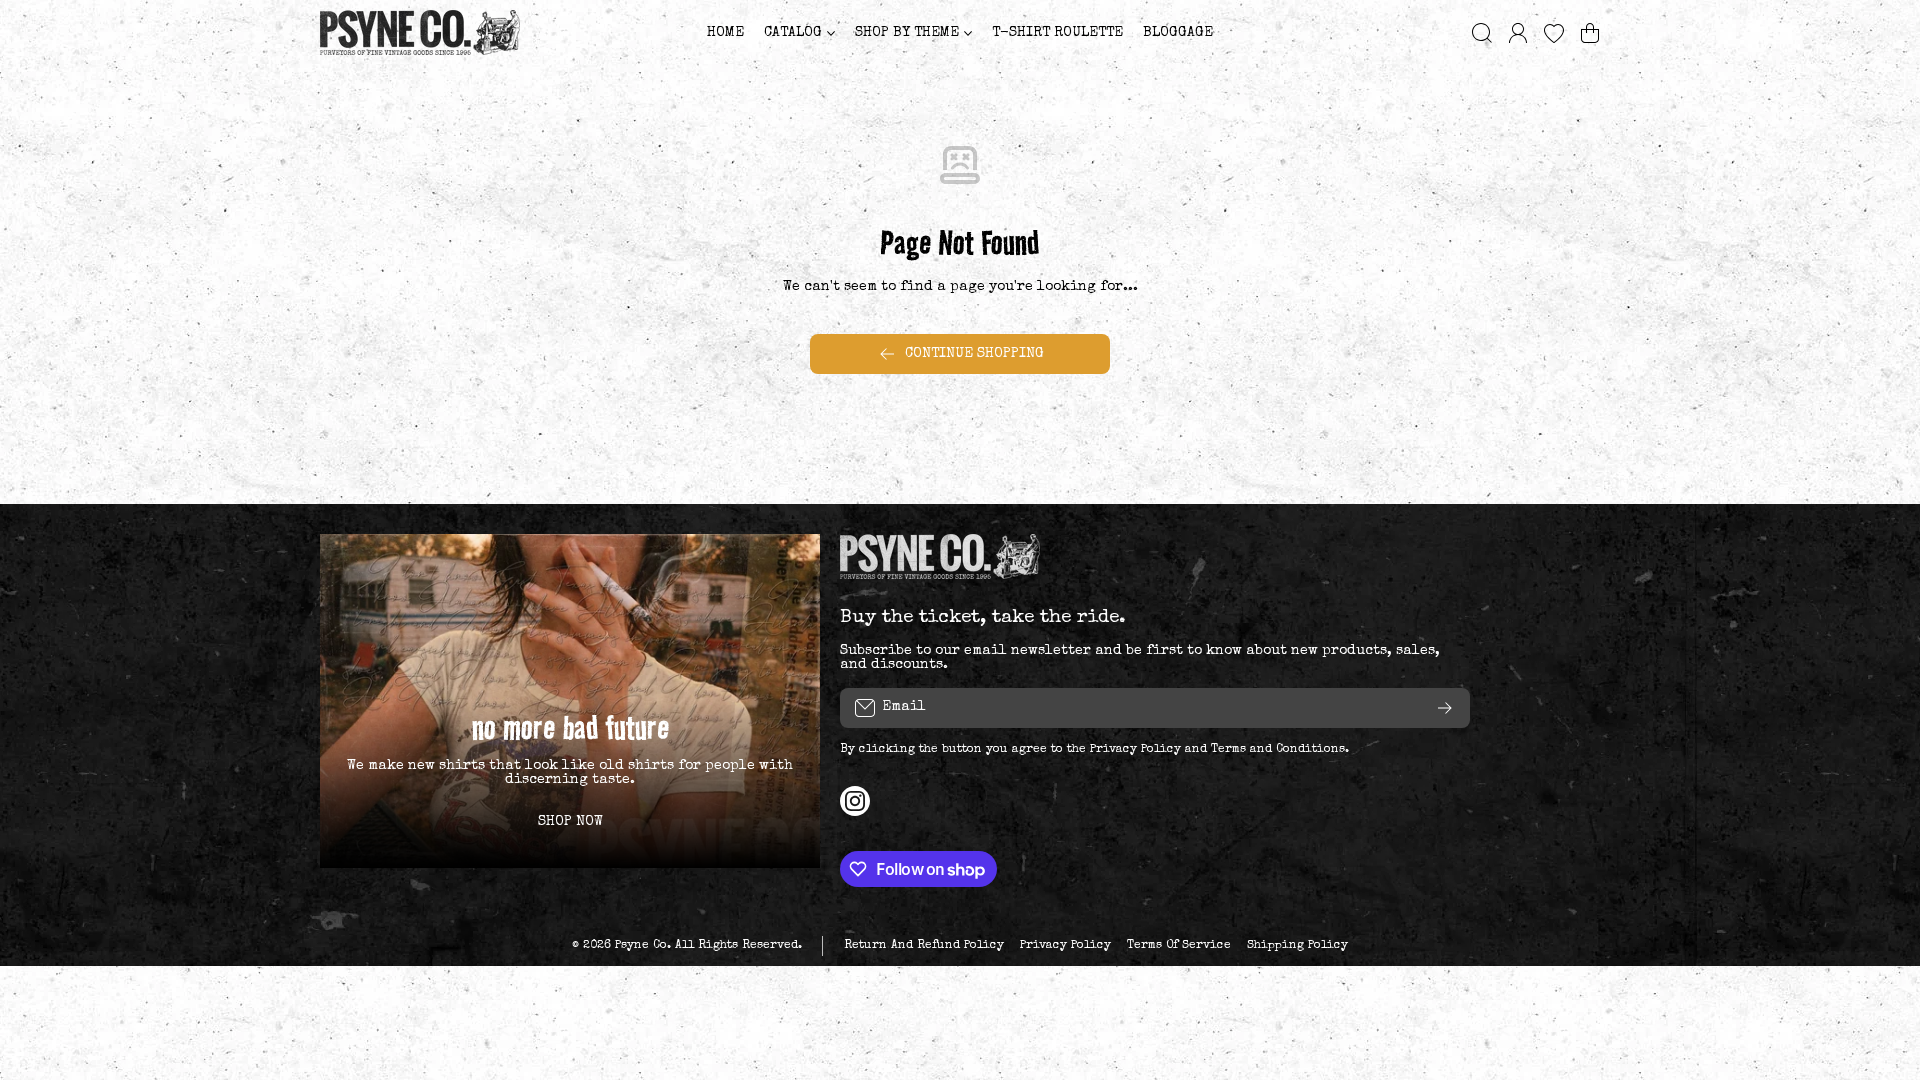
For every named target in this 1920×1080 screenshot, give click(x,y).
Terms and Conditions (1278, 750)
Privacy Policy (1135, 750)
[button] (1590, 33)
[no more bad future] (570, 700)
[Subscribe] (1445, 708)
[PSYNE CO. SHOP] (420, 32)
